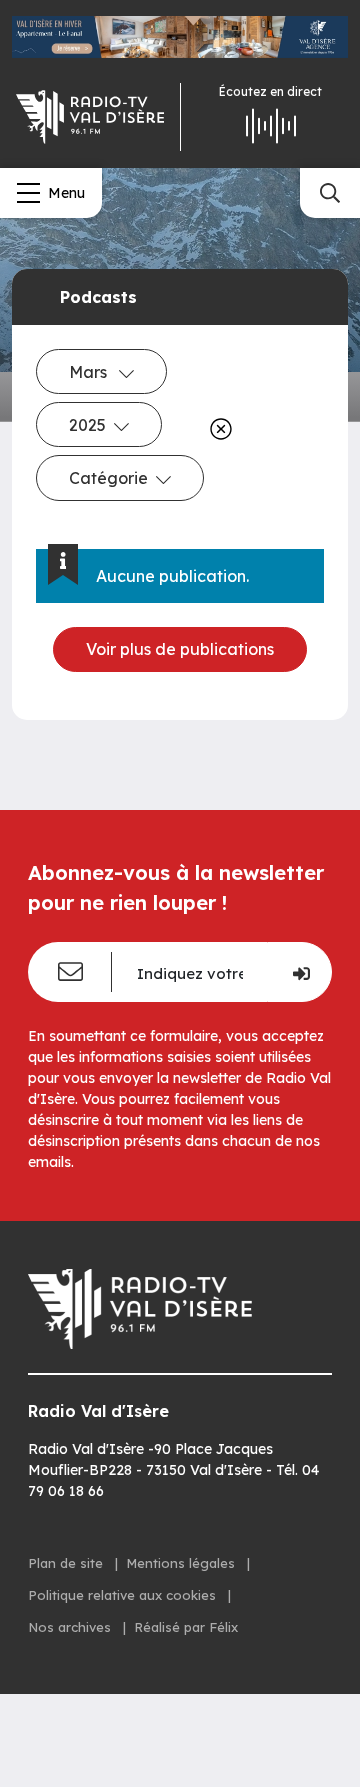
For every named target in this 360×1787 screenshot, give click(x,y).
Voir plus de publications (180, 649)
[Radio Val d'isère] (90, 117)
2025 (87, 425)
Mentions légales (182, 1563)
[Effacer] (217, 429)
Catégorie (108, 478)
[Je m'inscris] (299, 972)
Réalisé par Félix (186, 1627)
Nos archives (71, 1627)
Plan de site (67, 1563)
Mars (90, 372)
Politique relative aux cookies (124, 1595)
